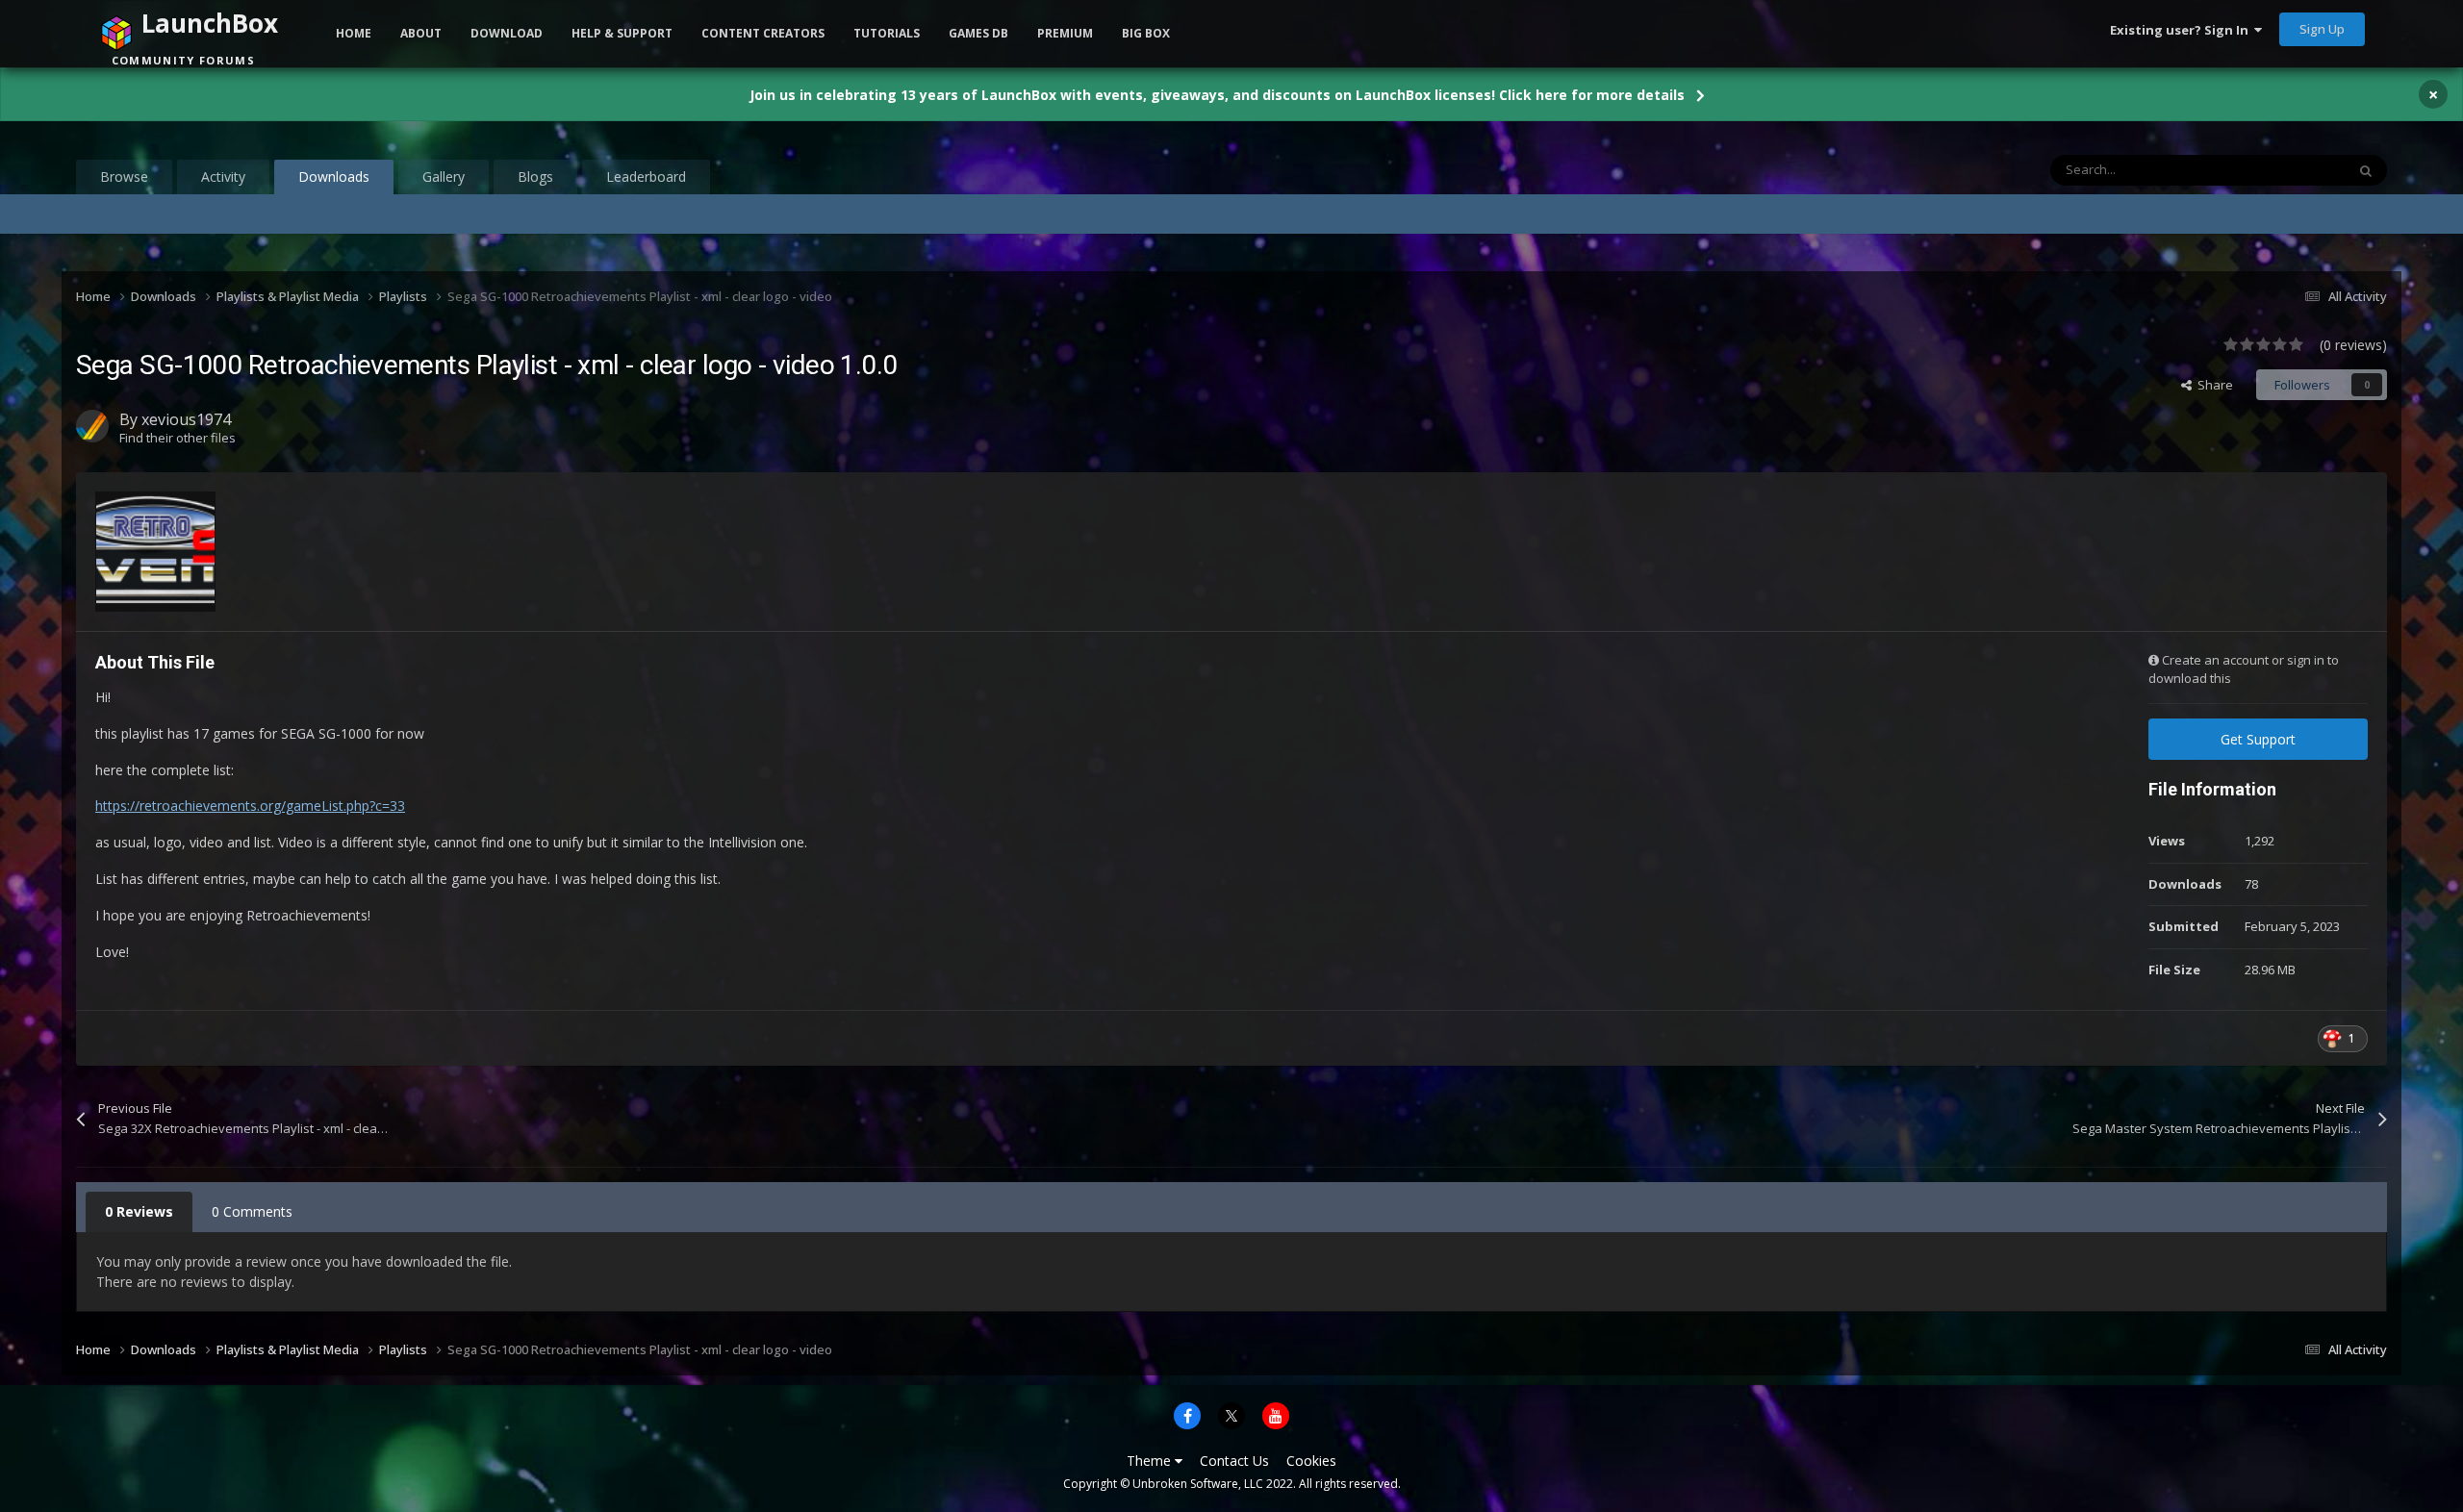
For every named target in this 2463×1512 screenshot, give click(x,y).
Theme (1151, 1461)
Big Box (1146, 33)
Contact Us (1234, 1461)
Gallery (444, 176)
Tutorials (887, 33)
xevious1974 (186, 419)
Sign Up (2322, 29)
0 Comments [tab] (252, 1211)
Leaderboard (646, 176)
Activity (223, 176)
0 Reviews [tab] (139, 1211)
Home (354, 33)
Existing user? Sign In (2182, 30)
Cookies (1311, 1461)
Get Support (2258, 739)
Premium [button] (1065, 33)
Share (2212, 385)
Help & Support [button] (622, 33)
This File (2297, 170)
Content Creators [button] (763, 33)
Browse (124, 176)
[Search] (2366, 170)
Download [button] (507, 33)
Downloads (334, 176)
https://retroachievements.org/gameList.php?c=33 (250, 806)
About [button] (421, 33)
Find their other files (178, 438)
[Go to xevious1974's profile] (92, 426)
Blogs (535, 176)
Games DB (978, 33)
